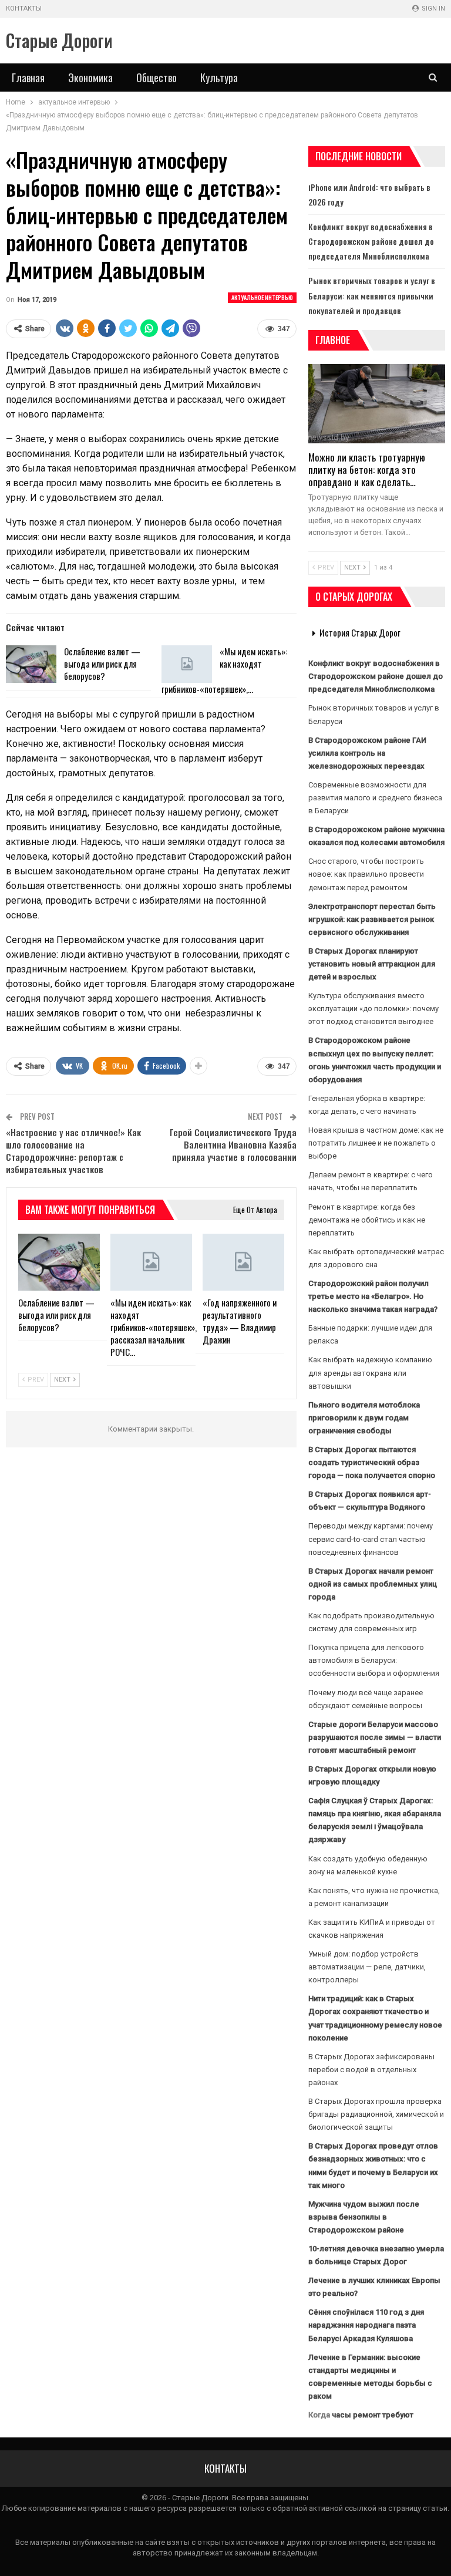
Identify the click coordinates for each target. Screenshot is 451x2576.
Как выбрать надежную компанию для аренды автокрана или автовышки (370, 1373)
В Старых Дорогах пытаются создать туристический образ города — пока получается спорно (372, 1462)
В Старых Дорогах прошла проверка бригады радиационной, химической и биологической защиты (376, 2114)
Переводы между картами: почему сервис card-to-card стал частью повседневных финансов (371, 1539)
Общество (156, 78)
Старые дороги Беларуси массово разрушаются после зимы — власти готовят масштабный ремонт (375, 1737)
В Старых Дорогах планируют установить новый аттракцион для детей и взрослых (372, 964)
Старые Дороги (59, 40)
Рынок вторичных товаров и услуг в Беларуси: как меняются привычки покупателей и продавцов (372, 295)
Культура (219, 78)
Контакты (24, 9)
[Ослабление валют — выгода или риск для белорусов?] (31, 664)
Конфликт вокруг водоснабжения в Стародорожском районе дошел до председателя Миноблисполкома (371, 241)
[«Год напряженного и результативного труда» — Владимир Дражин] (243, 1262)
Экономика (90, 78)
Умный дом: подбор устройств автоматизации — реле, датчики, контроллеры (367, 1967)
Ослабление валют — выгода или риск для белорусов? (102, 664)
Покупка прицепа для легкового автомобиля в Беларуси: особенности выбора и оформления (374, 1660)
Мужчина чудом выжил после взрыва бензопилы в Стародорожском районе (364, 2217)
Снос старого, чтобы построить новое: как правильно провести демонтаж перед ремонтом (366, 874)
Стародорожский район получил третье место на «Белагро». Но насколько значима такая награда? (373, 1296)
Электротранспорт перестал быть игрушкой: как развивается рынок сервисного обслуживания (372, 919)
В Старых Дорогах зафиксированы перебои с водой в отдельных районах (371, 2070)
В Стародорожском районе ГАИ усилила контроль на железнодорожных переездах (367, 753)
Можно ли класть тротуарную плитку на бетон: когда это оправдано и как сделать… (367, 469)
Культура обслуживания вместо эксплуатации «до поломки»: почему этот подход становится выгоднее (373, 1008)
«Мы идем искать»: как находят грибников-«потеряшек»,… (224, 670)
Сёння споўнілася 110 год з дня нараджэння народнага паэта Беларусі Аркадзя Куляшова (366, 2325)
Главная (28, 78)
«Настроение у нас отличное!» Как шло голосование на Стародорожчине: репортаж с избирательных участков (73, 1151)
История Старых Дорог (360, 632)
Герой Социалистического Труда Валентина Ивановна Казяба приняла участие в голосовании (233, 1144)
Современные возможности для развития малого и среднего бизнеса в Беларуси (375, 798)
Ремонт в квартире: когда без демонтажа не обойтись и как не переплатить (367, 1220)
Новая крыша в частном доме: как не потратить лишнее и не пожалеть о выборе (376, 1143)
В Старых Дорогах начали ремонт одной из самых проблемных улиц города (373, 1584)
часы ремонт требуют (373, 2415)
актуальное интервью (262, 297)
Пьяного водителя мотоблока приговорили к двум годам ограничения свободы (364, 1418)
